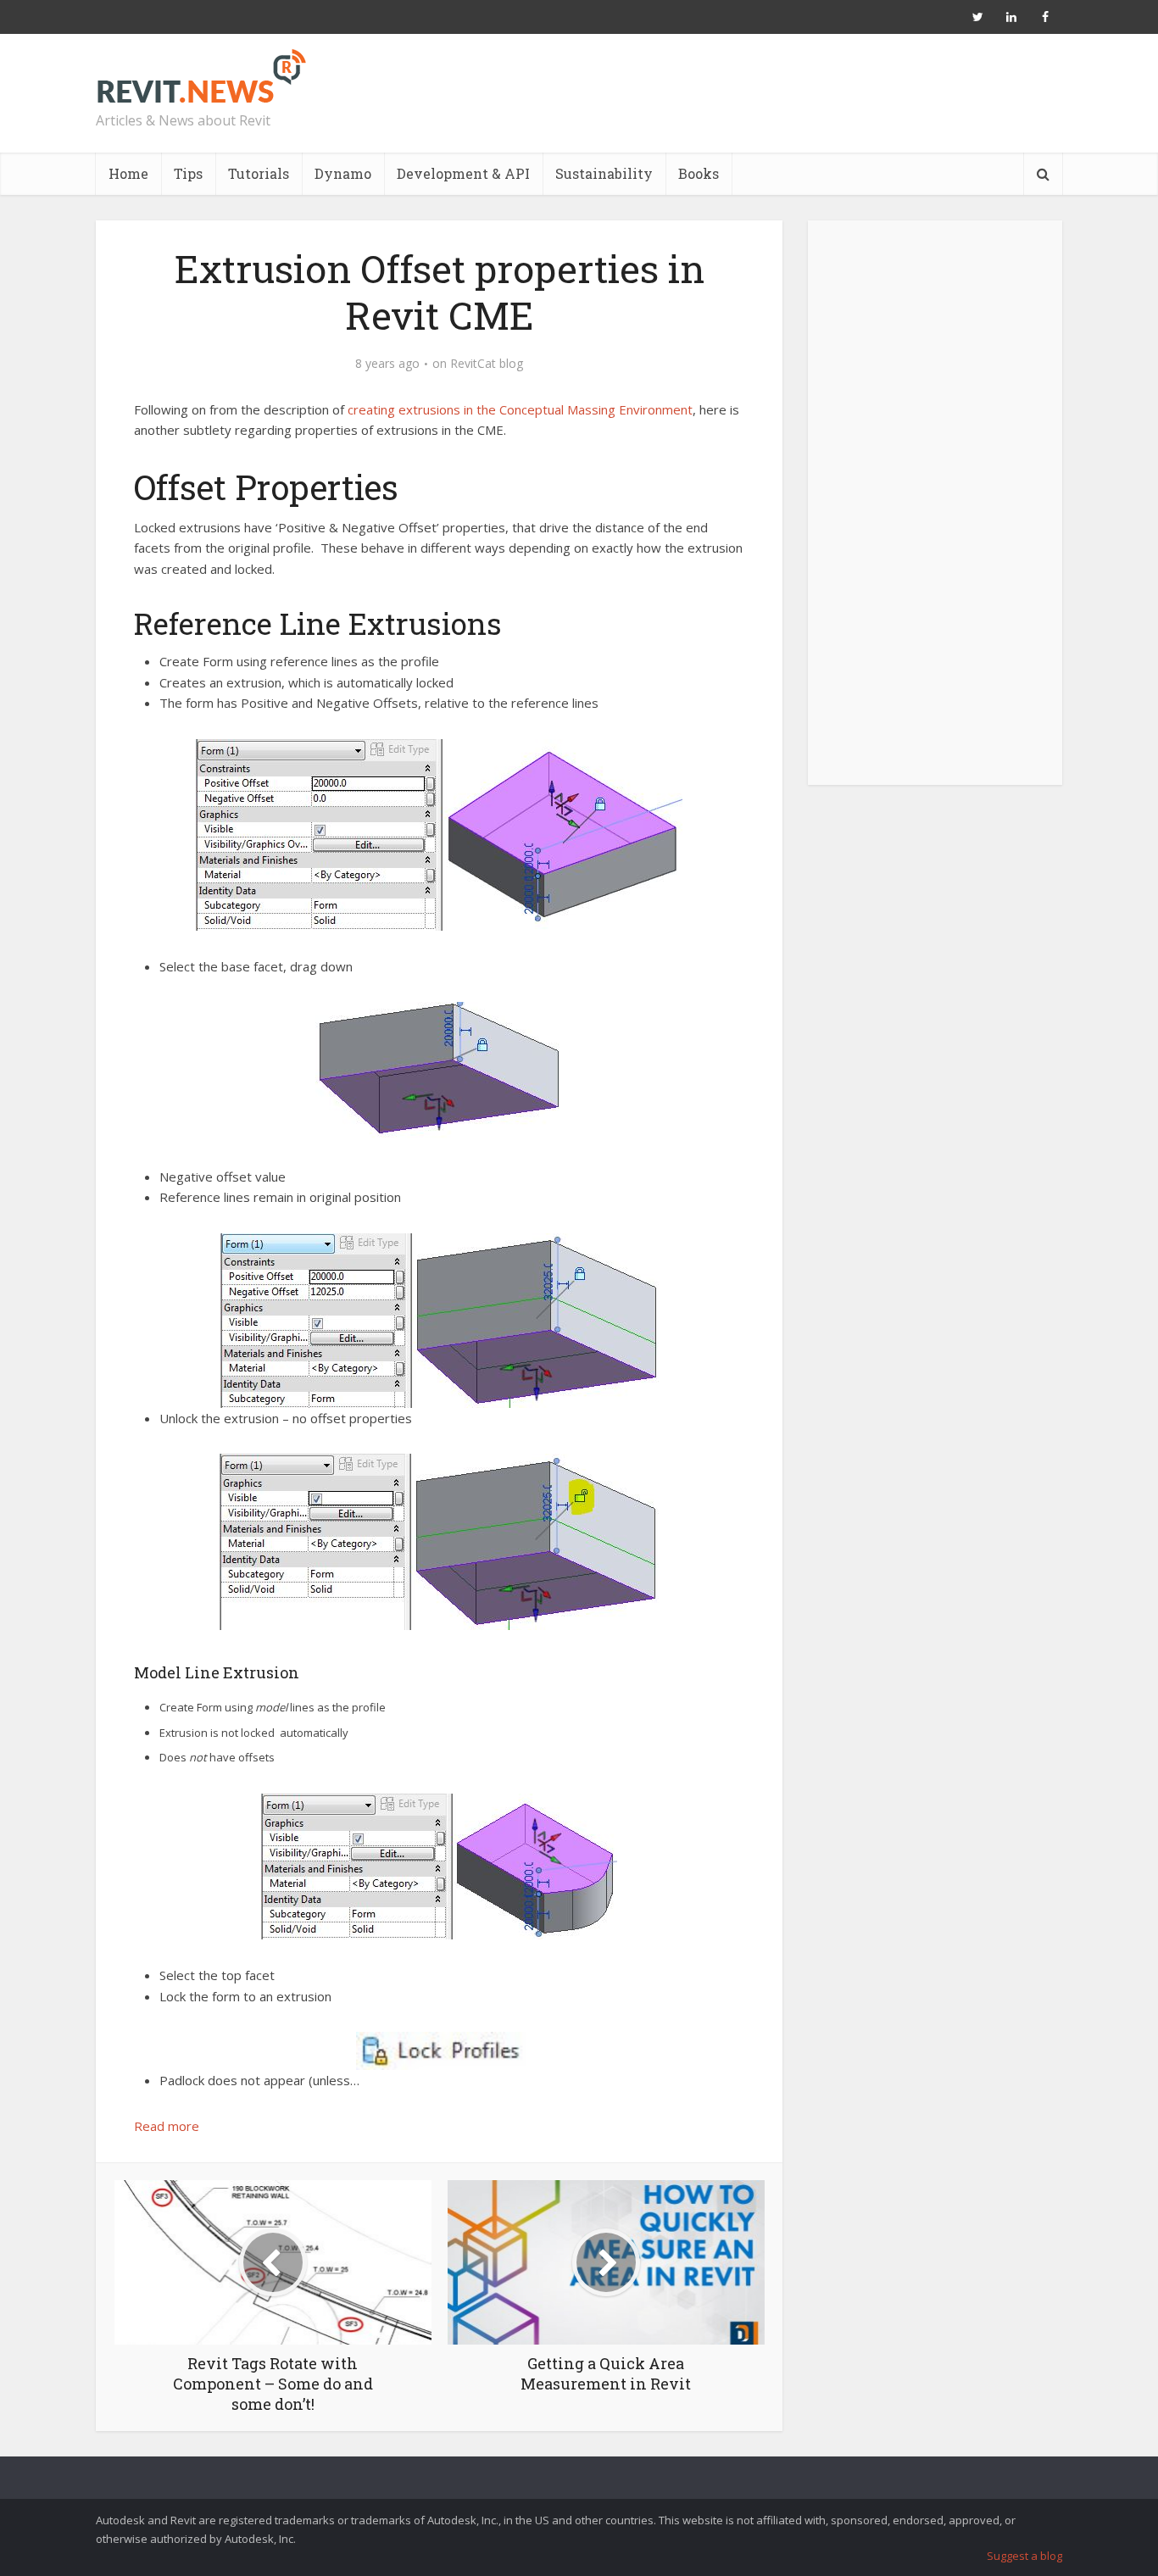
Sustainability (604, 173)
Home (128, 173)
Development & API (463, 173)
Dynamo (343, 173)
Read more (167, 2126)
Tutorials (259, 173)
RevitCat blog (487, 364)
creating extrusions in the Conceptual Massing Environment (520, 409)
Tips (188, 173)
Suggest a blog (1024, 2556)
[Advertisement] (935, 512)
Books (699, 173)
